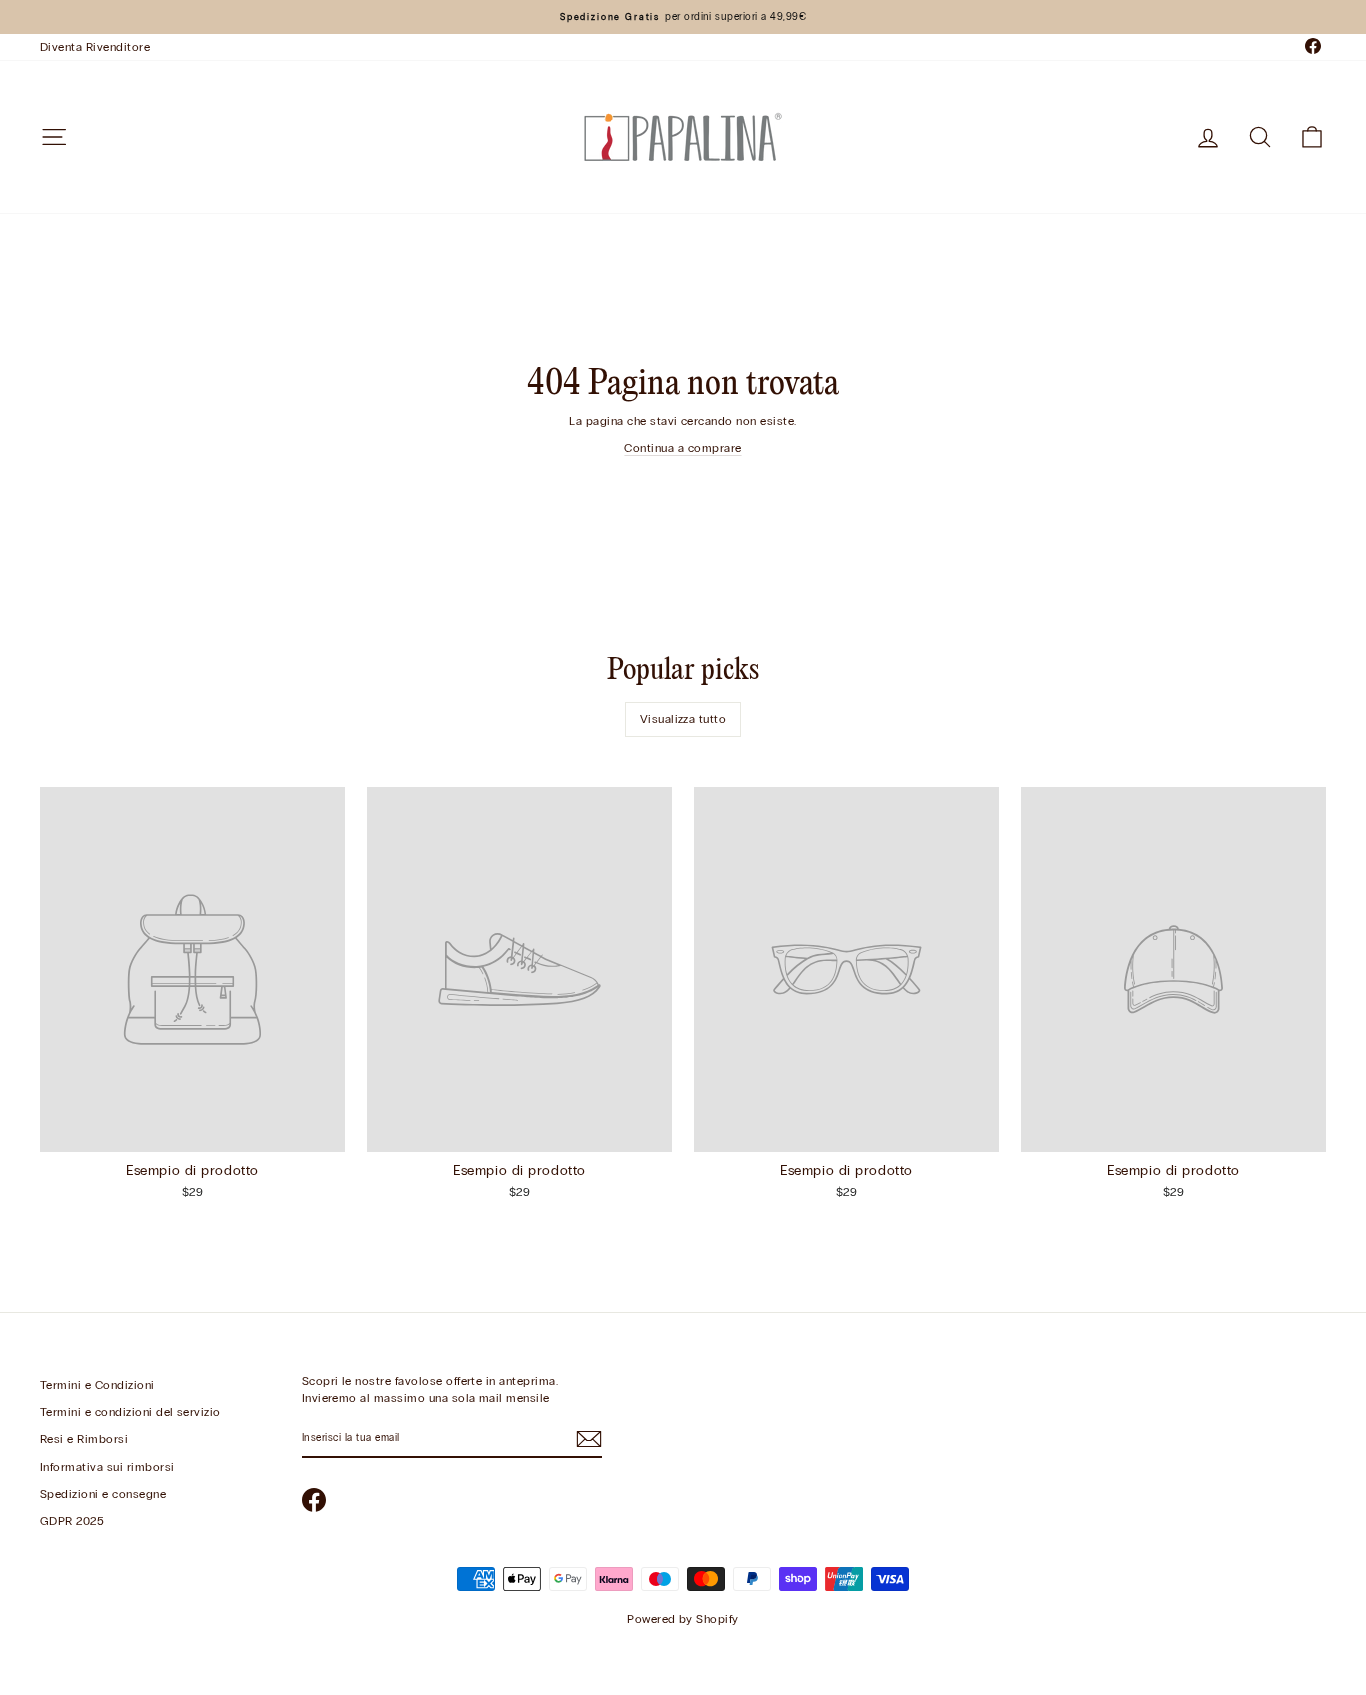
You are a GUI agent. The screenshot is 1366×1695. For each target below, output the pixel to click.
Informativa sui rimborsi (107, 1467)
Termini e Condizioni (97, 1385)
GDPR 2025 (72, 1521)
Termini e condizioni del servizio (130, 1412)
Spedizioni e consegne (103, 1494)
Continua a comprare (682, 448)
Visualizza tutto (683, 719)
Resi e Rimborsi (84, 1439)
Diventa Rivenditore (95, 47)
